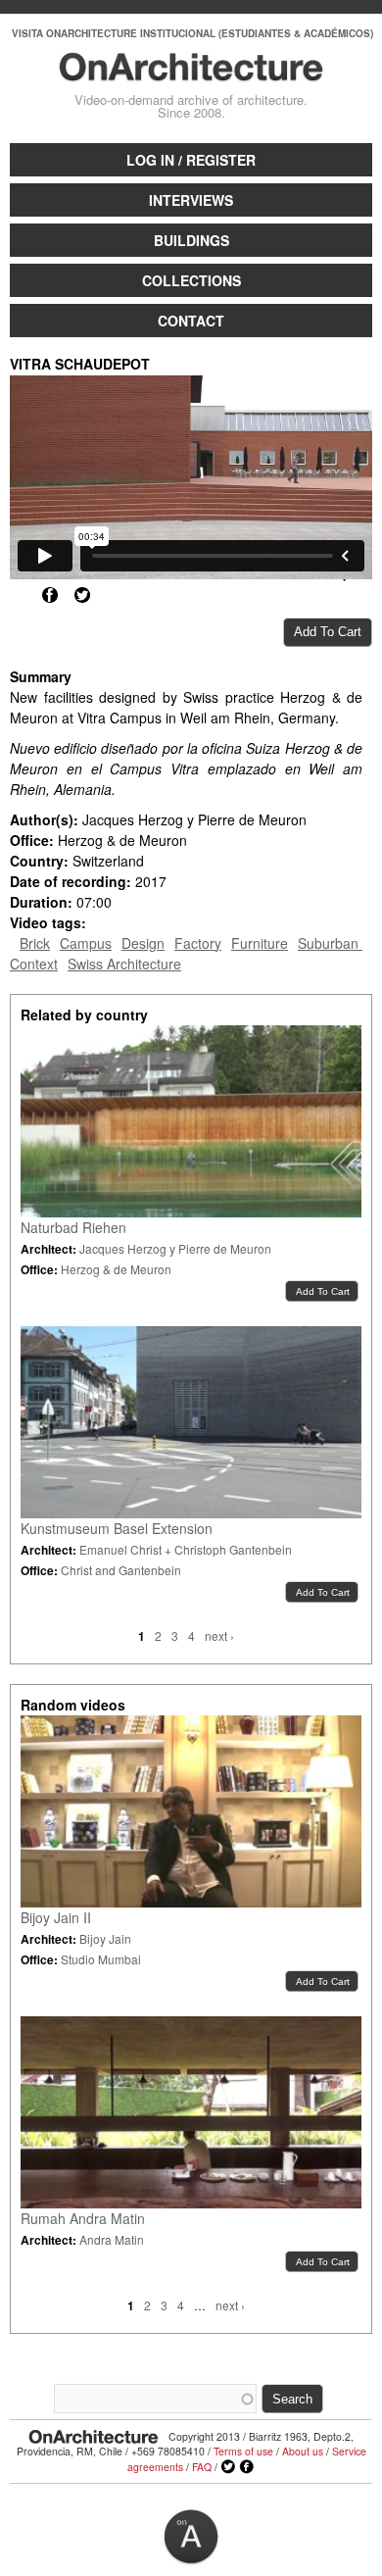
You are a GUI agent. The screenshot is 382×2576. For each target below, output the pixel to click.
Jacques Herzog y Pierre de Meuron (175, 1248)
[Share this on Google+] (18, 595)
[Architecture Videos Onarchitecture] (191, 73)
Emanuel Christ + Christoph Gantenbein (186, 1549)
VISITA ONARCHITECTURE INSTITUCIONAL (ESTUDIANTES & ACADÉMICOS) (192, 33)
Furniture (260, 943)
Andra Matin (112, 2239)
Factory (198, 943)
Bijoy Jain (105, 1938)
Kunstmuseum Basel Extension (117, 1528)
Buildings (191, 240)
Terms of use (243, 2451)
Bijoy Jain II (56, 1917)
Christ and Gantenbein (121, 1570)
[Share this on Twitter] (82, 595)
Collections (191, 280)
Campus (86, 943)
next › (219, 1635)
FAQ (202, 2467)
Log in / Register (191, 160)
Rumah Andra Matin (83, 2218)
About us (303, 2451)
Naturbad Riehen (73, 1227)
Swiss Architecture (124, 964)
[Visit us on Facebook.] (247, 2467)
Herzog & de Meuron (116, 1269)
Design (143, 943)
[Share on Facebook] (50, 595)
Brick (35, 943)
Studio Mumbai (101, 1959)
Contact (191, 321)
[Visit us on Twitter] (228, 2467)
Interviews (191, 200)
